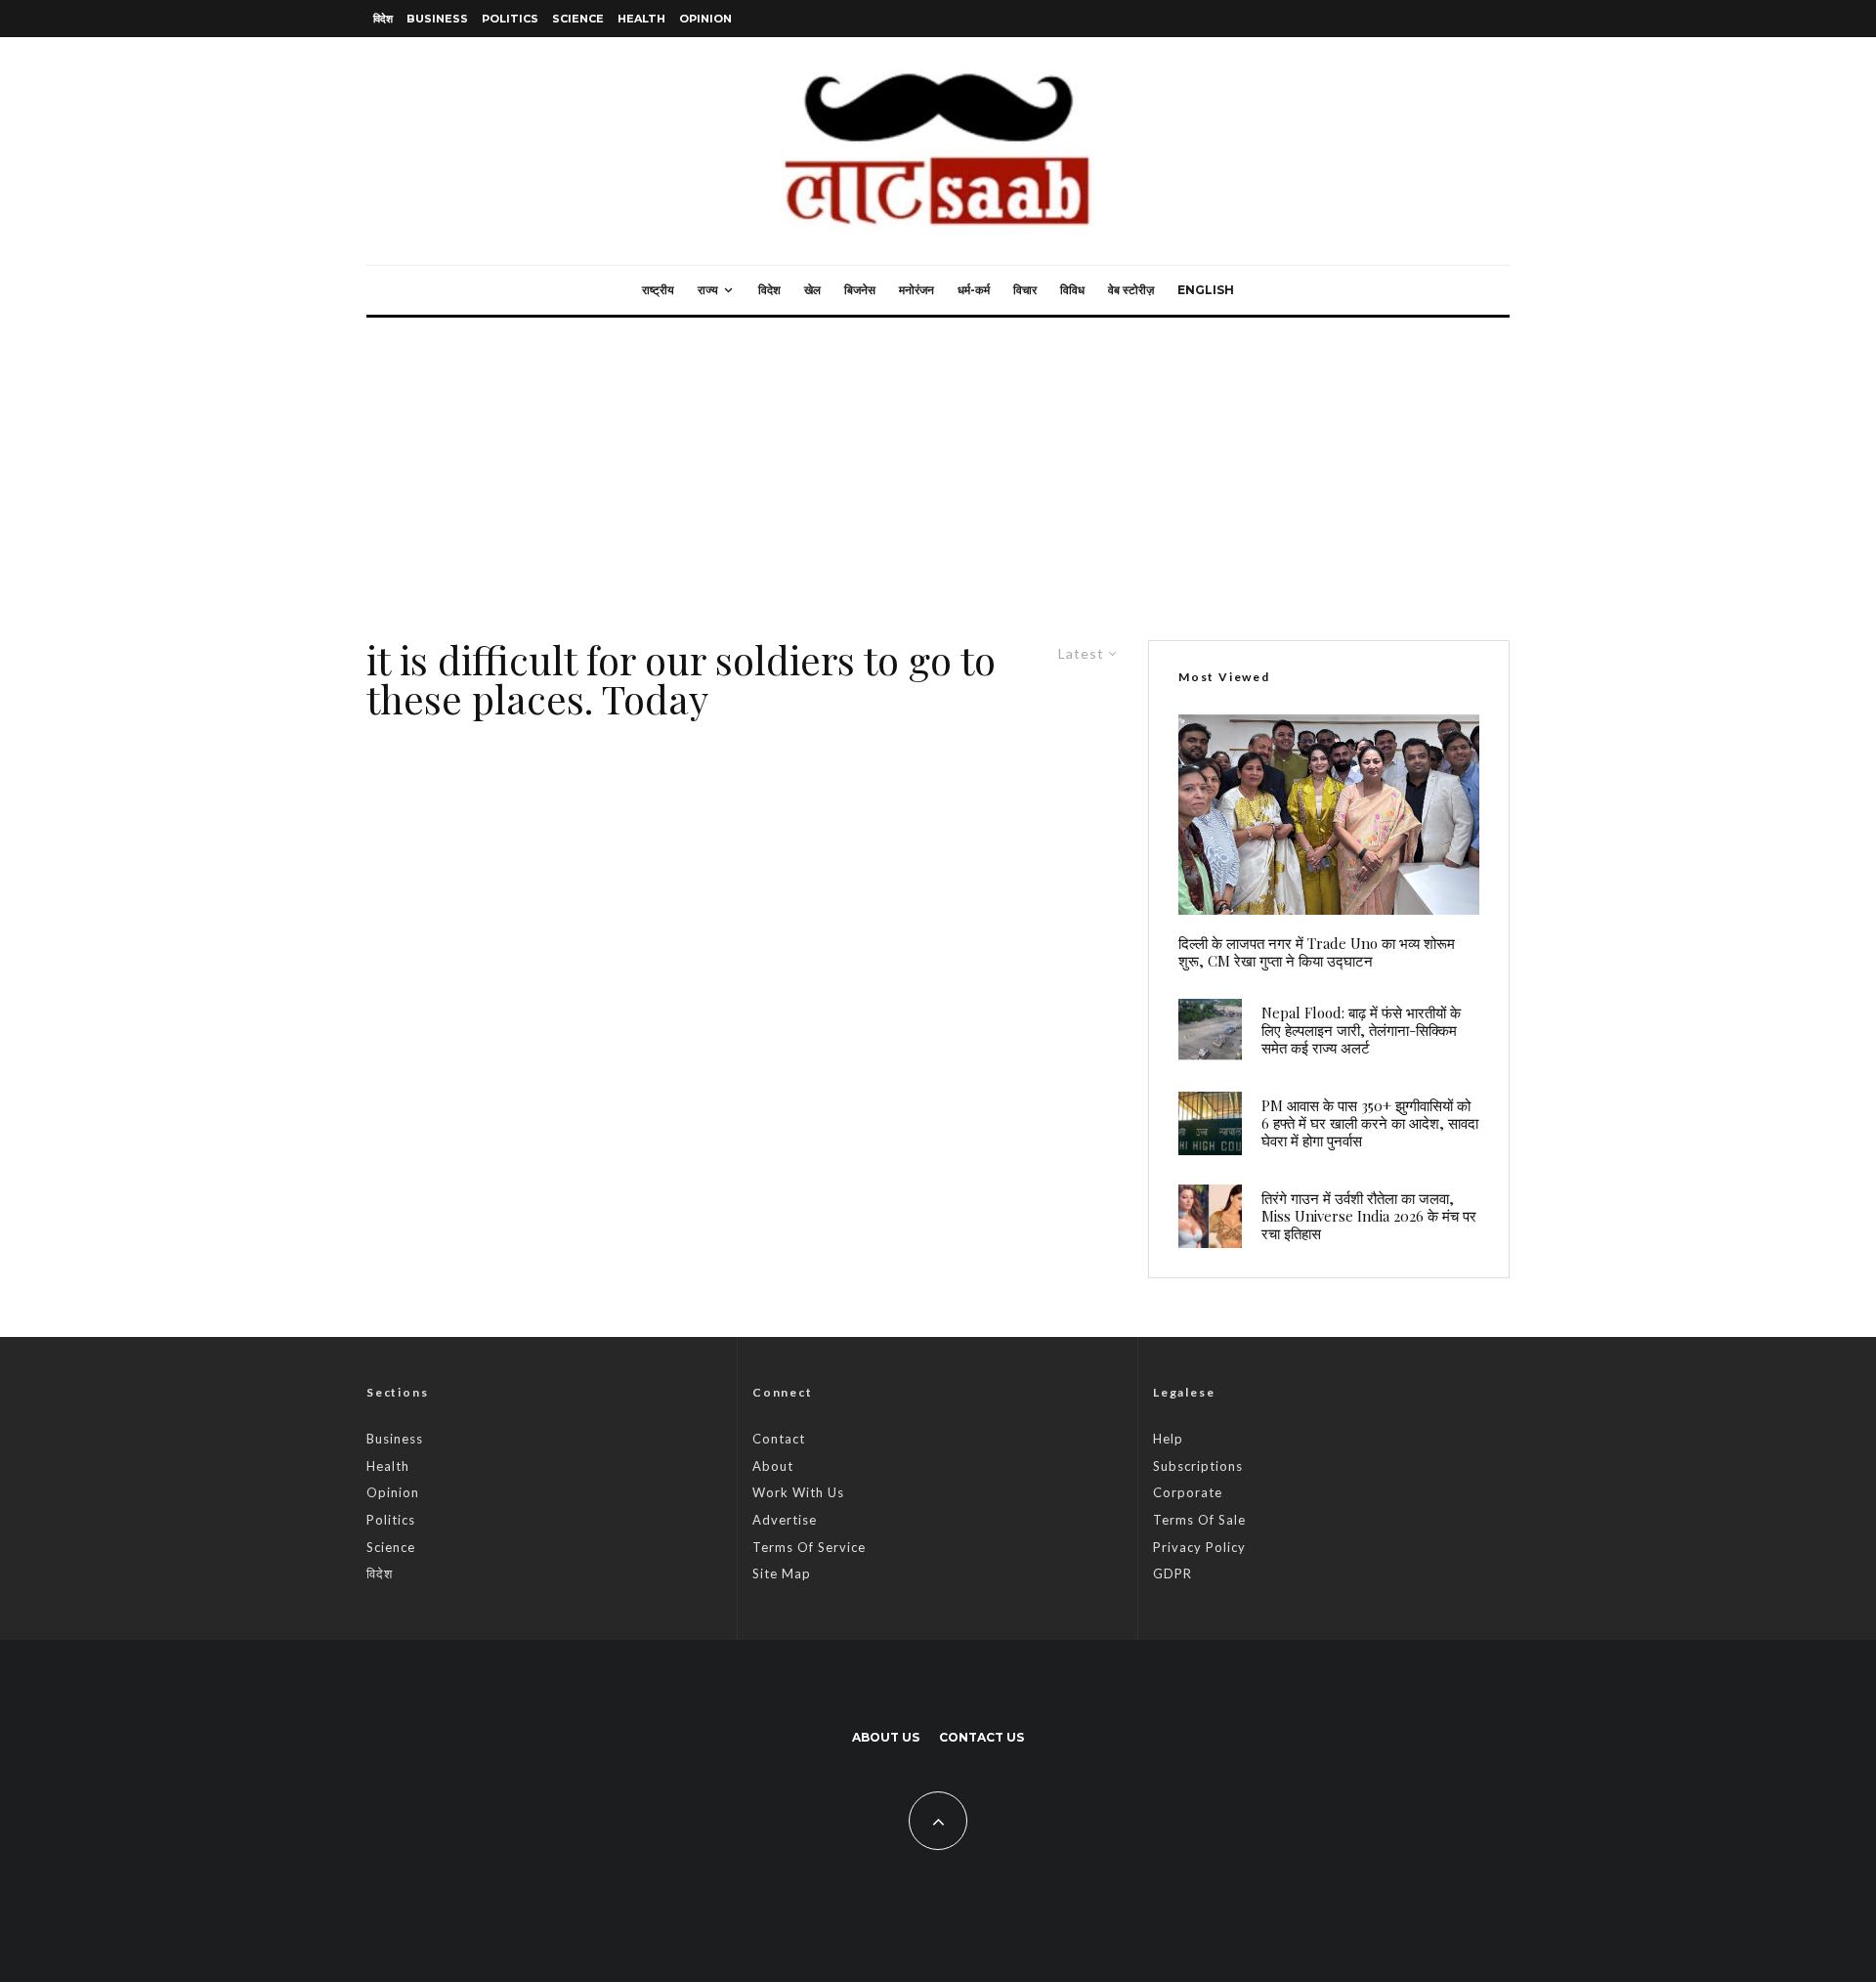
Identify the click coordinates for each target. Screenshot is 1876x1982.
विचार (1025, 290)
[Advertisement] (938, 464)
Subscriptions (1198, 1466)
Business (437, 19)
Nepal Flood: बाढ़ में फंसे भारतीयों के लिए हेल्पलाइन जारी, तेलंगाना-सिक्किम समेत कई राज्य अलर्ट (1361, 1030)
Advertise (785, 1520)
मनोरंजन (917, 290)
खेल (812, 290)
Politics (510, 19)
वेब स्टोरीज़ (1131, 290)
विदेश (383, 19)
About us (886, 1737)
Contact (779, 1439)
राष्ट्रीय (658, 290)
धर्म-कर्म (974, 290)
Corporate (1188, 1492)
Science (578, 19)
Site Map (782, 1573)
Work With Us (798, 1492)
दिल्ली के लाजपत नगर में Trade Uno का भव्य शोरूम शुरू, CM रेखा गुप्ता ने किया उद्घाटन (1317, 952)
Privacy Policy (1199, 1547)
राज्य (708, 290)
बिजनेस (860, 290)
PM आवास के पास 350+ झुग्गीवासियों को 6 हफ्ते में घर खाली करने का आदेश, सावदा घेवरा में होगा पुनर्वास (1370, 1123)
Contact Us (981, 1737)
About (773, 1466)
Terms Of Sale (1199, 1520)
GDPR (1172, 1573)
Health (641, 19)
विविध (1072, 290)
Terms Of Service (809, 1547)
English (1206, 290)
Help (1168, 1439)
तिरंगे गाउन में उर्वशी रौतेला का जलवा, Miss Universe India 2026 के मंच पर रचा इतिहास (1369, 1216)
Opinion (705, 19)
